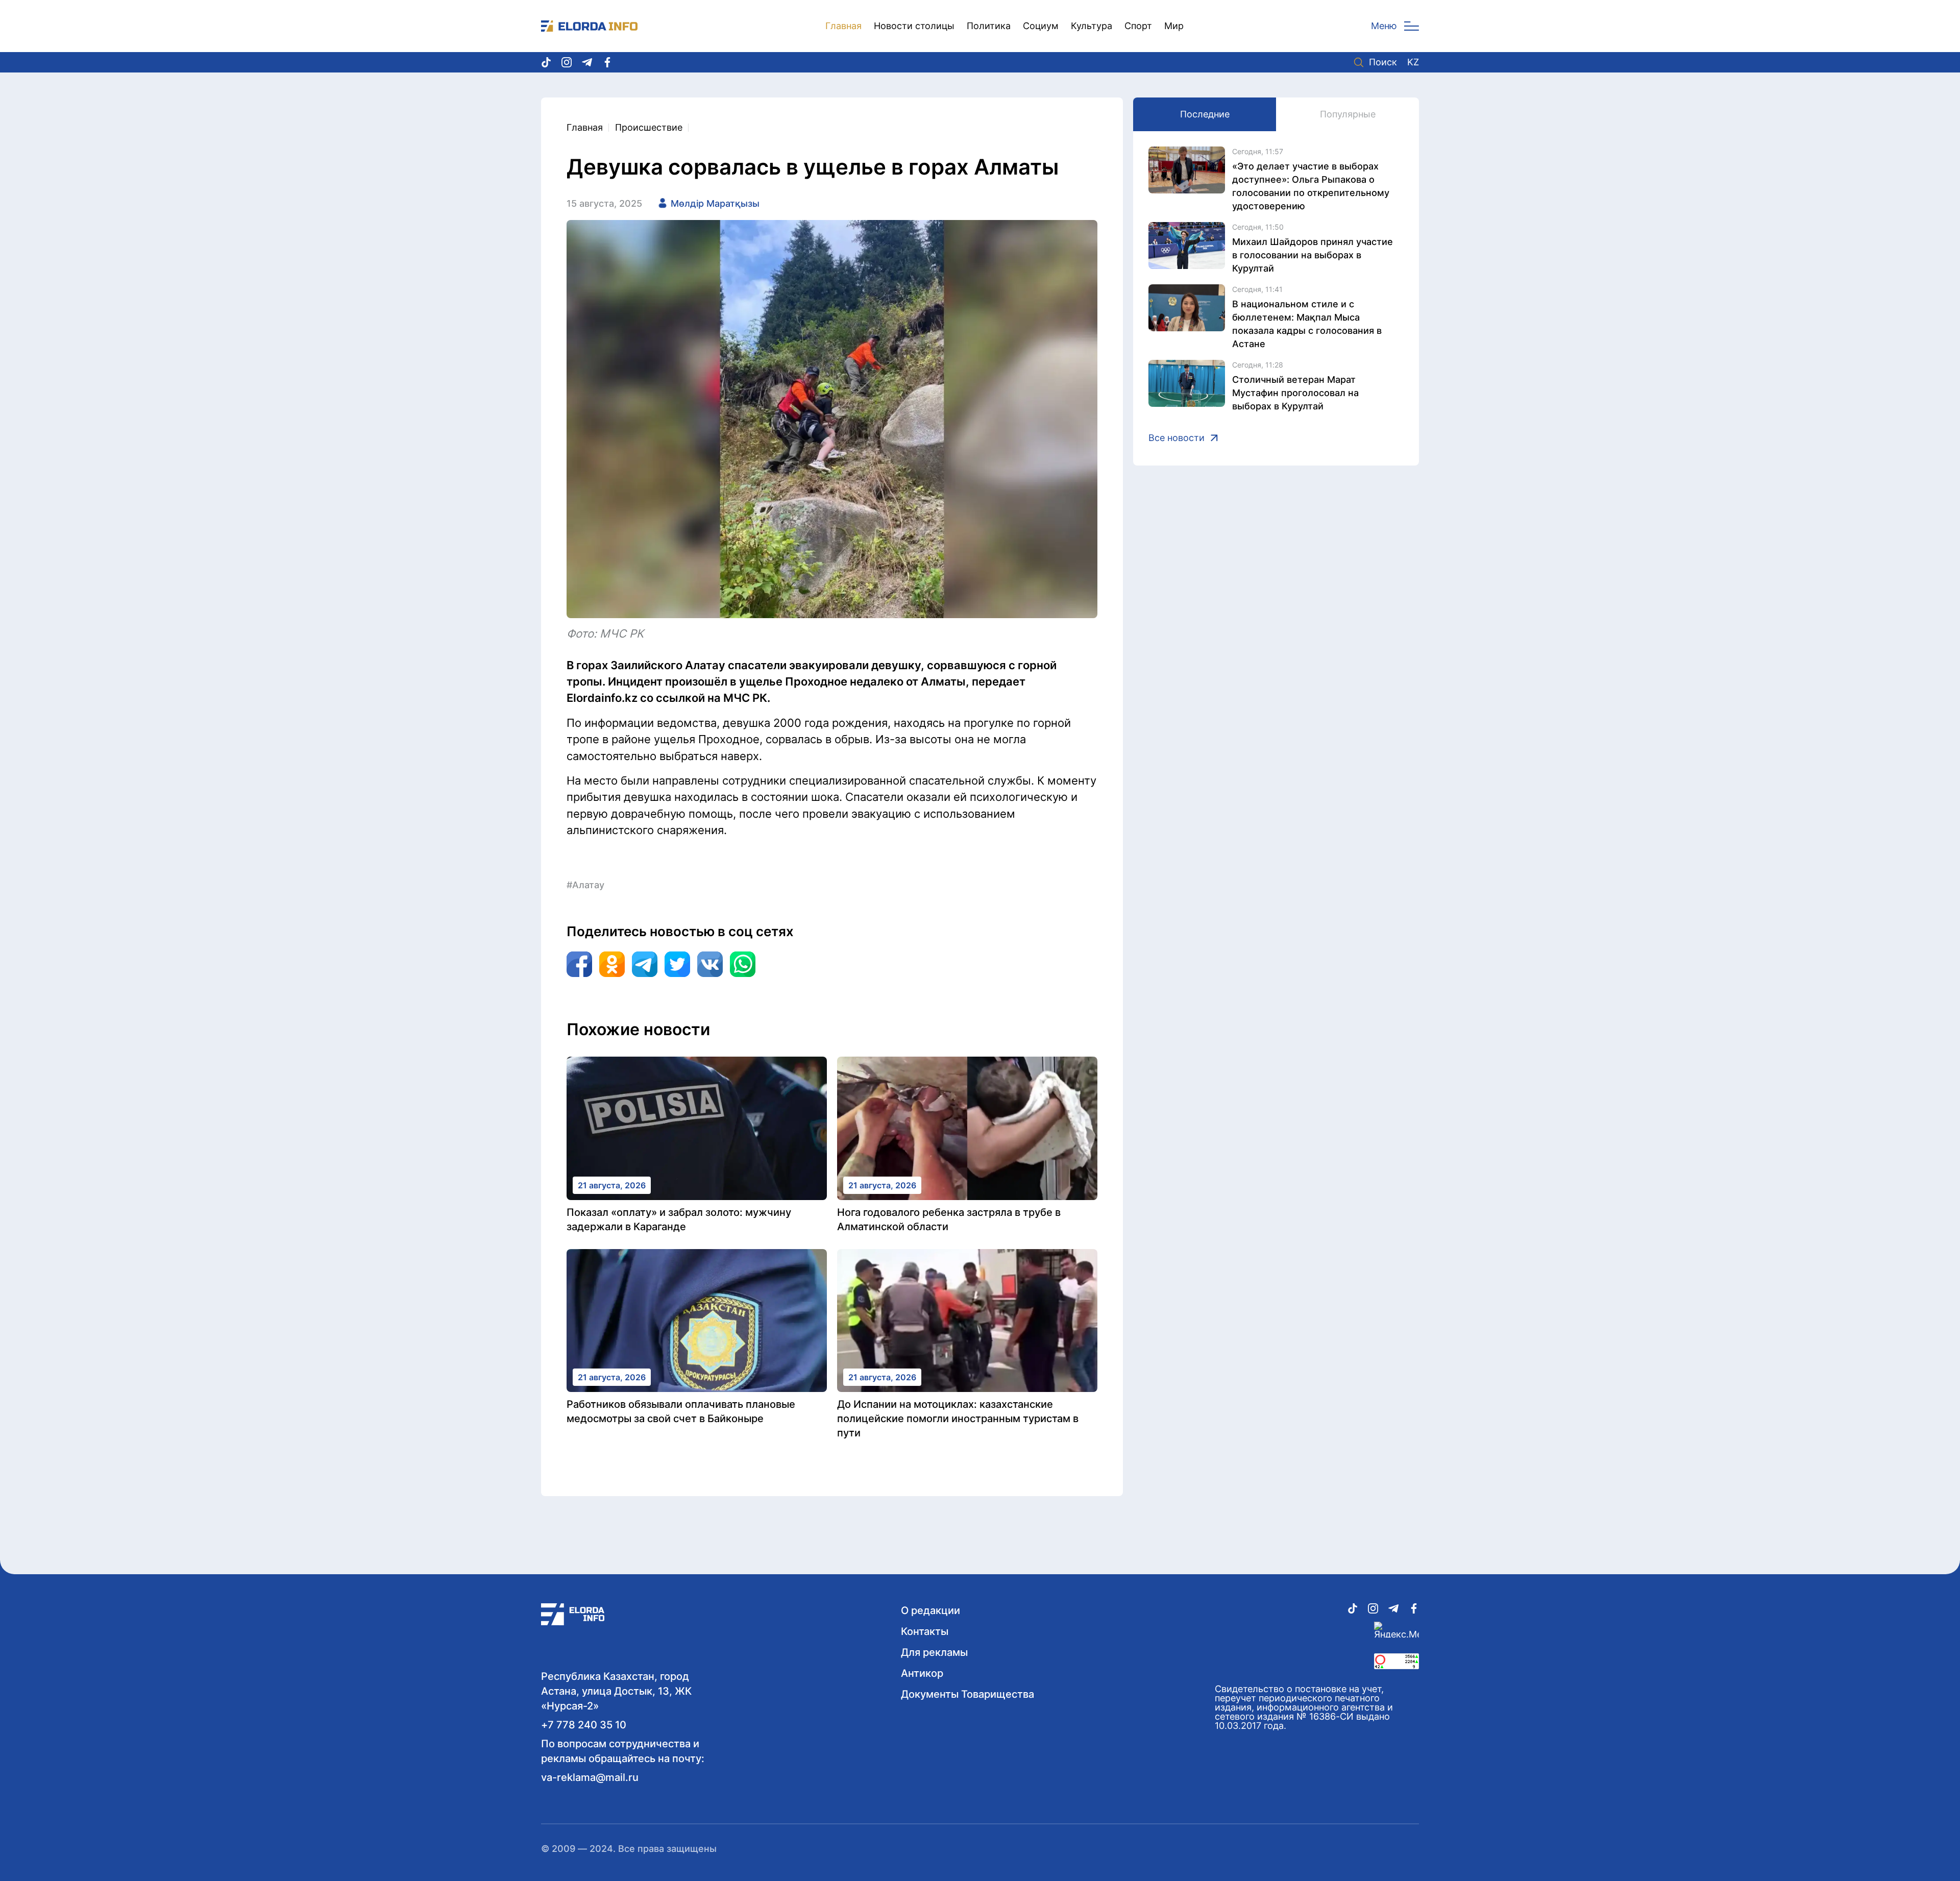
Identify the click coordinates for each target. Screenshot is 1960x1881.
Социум (1041, 26)
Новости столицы (914, 26)
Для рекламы (934, 1652)
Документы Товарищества (967, 1694)
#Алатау (585, 885)
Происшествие (649, 127)
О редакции (930, 1610)
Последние (1205, 114)
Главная (843, 26)
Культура (1092, 26)
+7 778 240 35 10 (584, 1725)
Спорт (1138, 26)
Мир (1174, 26)
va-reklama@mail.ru (590, 1777)
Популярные (1348, 114)
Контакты (925, 1631)
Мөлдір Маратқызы (715, 203)
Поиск (1383, 62)
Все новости (1177, 438)
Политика (989, 26)
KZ (1413, 62)
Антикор (922, 1673)
